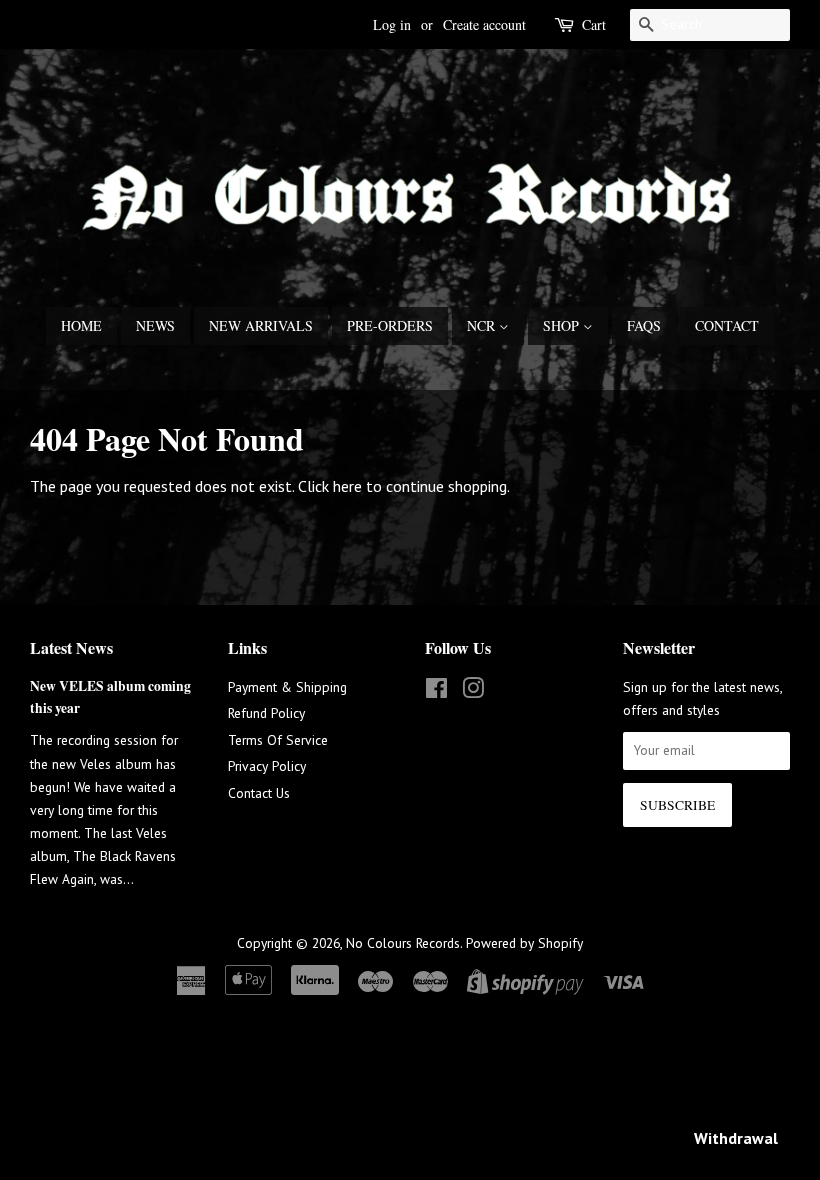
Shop (563, 325)
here (347, 486)
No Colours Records (403, 943)
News (155, 325)
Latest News (71, 647)
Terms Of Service (278, 740)
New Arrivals (261, 325)
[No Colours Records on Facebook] (436, 692)
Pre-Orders (390, 325)
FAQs (644, 325)
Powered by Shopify (524, 943)
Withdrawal (736, 1138)
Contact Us (259, 793)
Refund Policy (266, 713)
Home (81, 325)
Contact (727, 325)
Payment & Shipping (287, 687)
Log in (392, 24)
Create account (484, 24)
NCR (483, 325)
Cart (594, 24)
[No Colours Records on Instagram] (473, 692)
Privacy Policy (267, 766)
